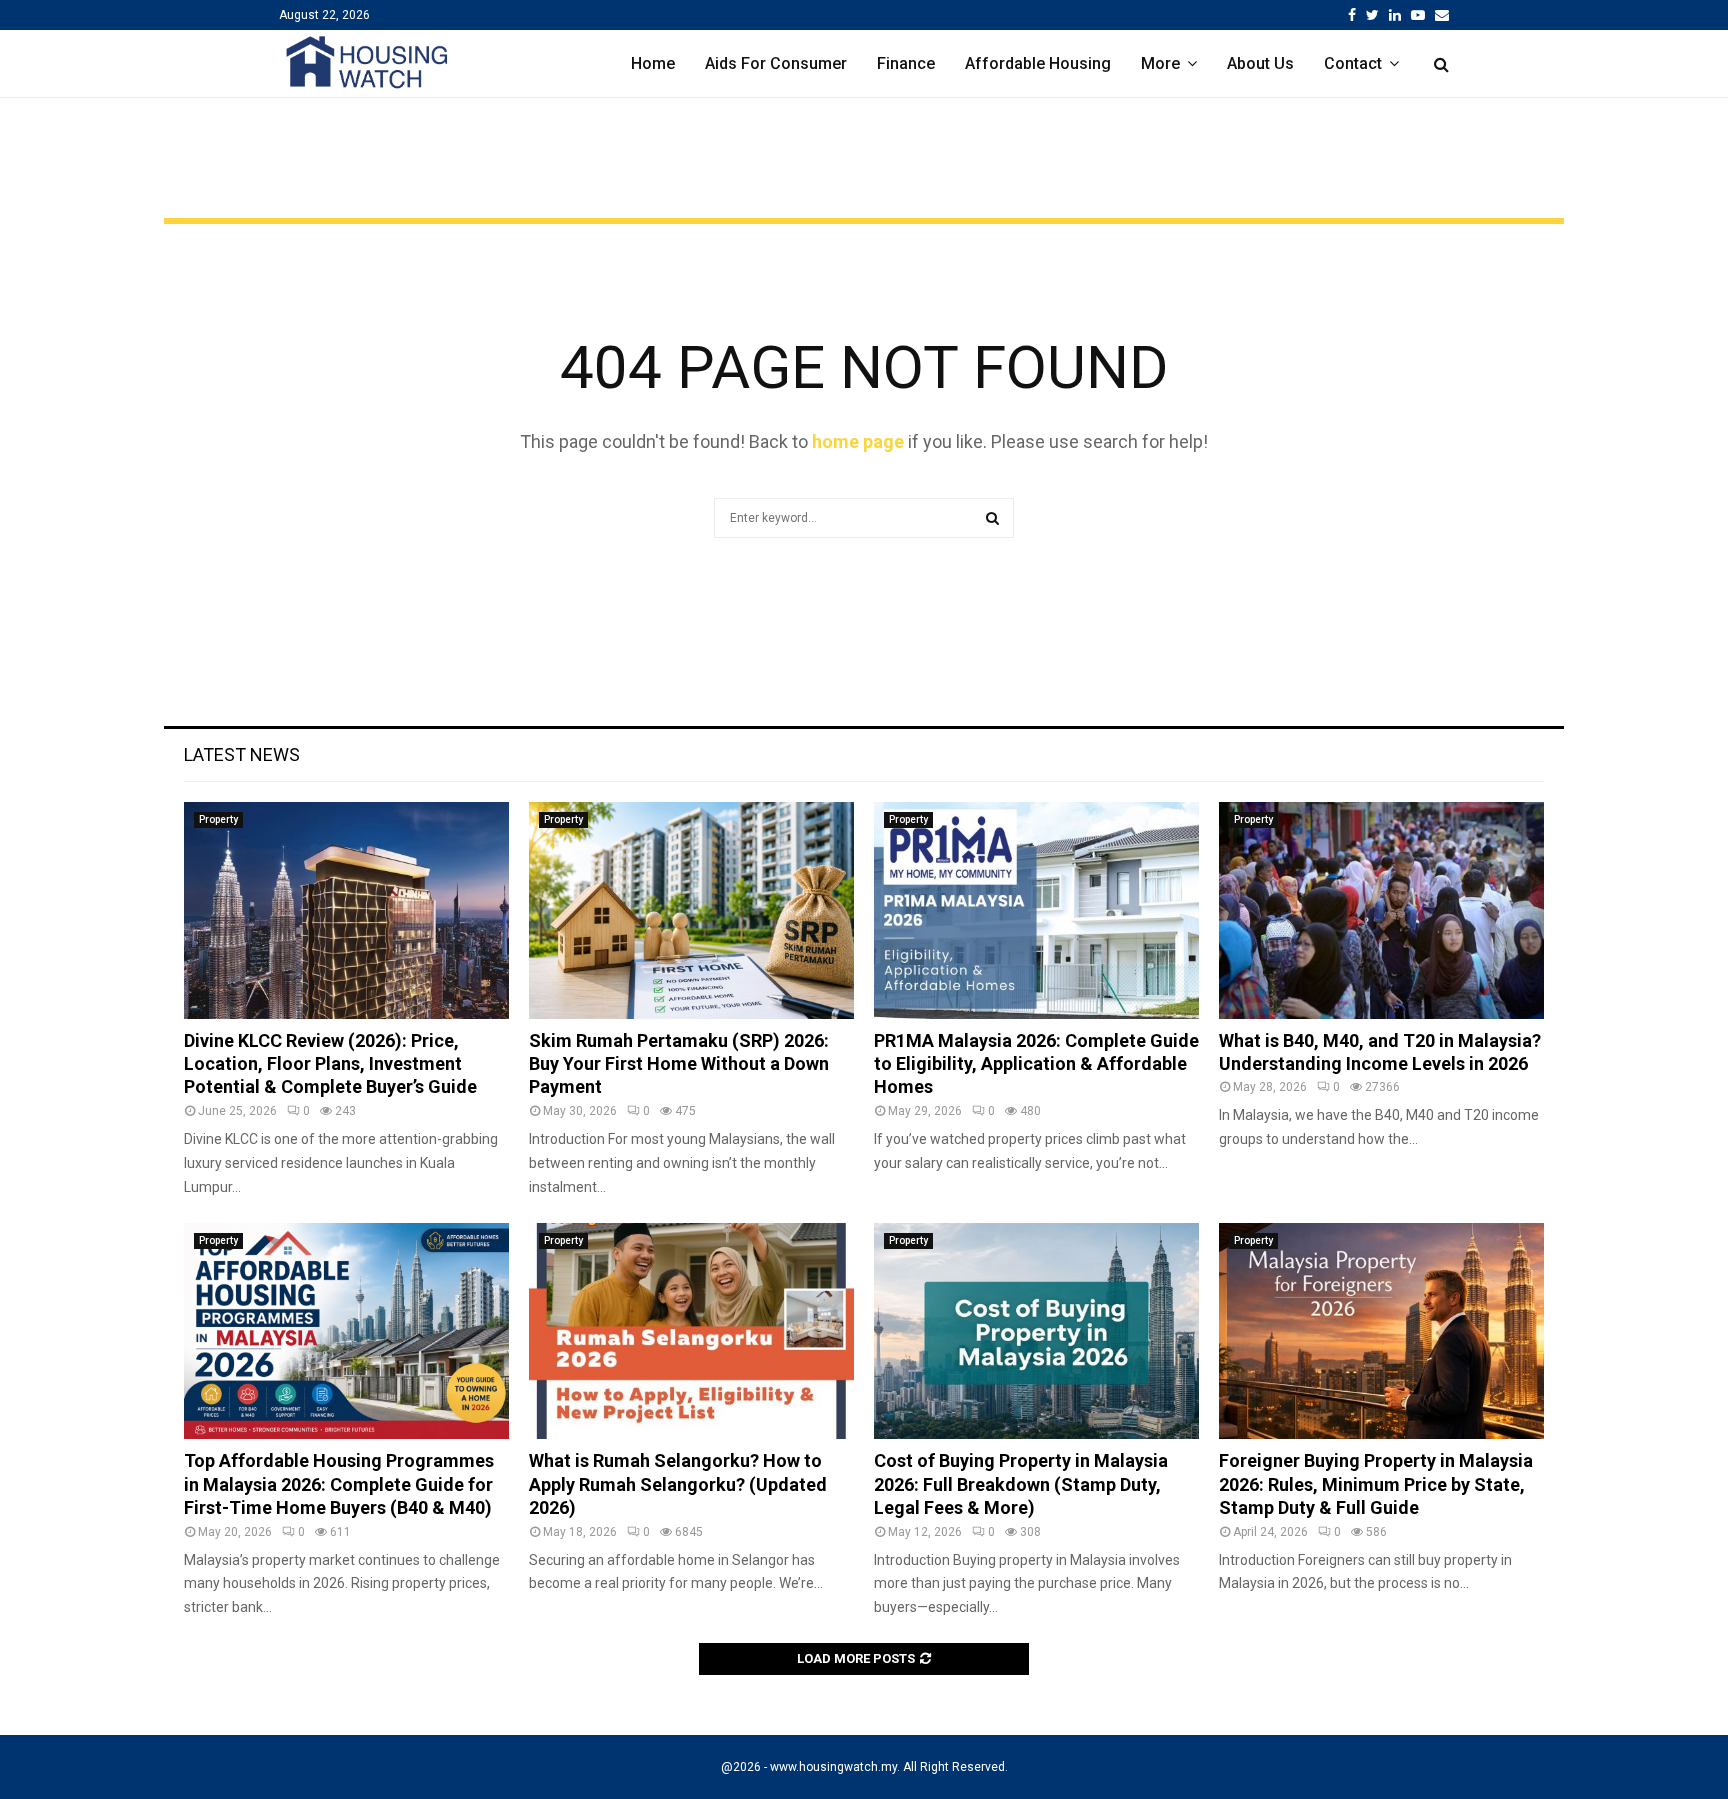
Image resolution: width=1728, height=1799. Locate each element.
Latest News (242, 754)
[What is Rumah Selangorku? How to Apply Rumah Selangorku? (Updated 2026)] (691, 1331)
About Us (1260, 63)
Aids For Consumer (776, 63)
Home (653, 63)
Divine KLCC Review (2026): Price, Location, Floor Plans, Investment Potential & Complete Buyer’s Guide (330, 1064)
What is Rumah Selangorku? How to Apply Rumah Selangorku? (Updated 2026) (678, 1484)
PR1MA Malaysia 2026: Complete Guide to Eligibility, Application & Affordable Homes (1036, 1064)
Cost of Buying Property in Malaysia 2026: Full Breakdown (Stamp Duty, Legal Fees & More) (1021, 1484)
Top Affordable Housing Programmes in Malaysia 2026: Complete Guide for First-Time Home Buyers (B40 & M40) (339, 1484)
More (1160, 63)
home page (858, 441)
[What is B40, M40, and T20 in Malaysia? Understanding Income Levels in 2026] (1381, 910)
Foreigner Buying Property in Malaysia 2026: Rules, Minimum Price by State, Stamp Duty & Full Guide (1376, 1484)
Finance (906, 63)
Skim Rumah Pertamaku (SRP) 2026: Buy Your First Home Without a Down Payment (679, 1064)
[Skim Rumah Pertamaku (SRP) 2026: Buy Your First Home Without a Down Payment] (691, 910)
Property (218, 819)
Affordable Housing (1038, 63)
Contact (1353, 63)
